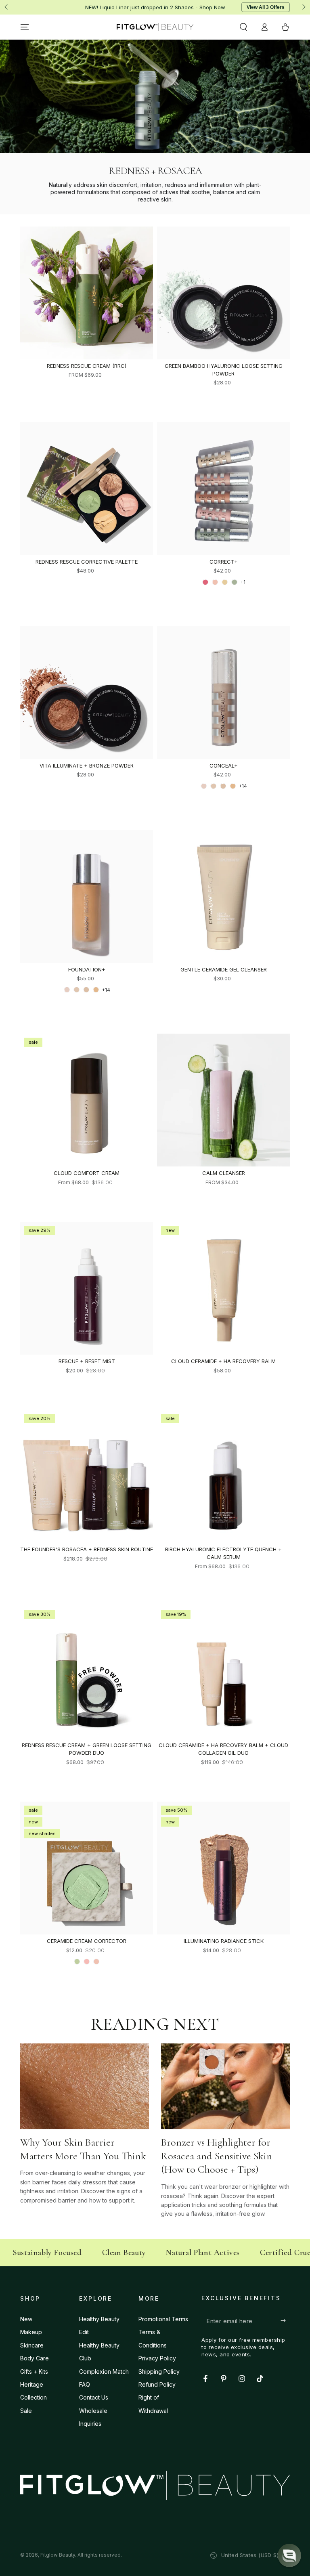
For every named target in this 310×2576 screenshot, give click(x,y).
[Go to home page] (155, 27)
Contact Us (94, 2397)
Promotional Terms (163, 2319)
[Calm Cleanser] (223, 1100)
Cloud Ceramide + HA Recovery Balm (223, 1361)
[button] (243, 27)
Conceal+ (224, 766)
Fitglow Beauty (58, 2555)
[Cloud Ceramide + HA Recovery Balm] (223, 1288)
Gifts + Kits (34, 2371)
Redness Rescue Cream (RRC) (87, 366)
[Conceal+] (223, 693)
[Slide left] (7, 7)
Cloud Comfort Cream (87, 1173)
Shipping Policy (159, 2371)
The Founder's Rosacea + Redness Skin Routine (87, 1549)
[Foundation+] (87, 897)
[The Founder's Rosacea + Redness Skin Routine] (87, 1476)
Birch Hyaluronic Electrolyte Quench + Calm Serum (223, 1553)
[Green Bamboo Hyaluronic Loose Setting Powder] (223, 293)
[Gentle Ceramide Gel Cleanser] (223, 897)
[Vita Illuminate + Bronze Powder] (87, 693)
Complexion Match (104, 2371)
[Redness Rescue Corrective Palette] (87, 489)
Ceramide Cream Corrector (87, 1941)
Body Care (35, 2358)
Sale (26, 2411)
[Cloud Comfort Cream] (87, 1100)
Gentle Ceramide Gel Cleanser (224, 969)
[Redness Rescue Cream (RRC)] (87, 293)
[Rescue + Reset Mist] (87, 1288)
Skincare (32, 2345)
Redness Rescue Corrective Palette (87, 562)
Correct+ (224, 562)
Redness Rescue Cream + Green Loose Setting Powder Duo (87, 1749)
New (26, 2319)
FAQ (85, 2384)
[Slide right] (303, 7)
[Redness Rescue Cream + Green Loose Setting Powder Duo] (87, 1672)
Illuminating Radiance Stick (224, 1941)
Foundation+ (87, 969)
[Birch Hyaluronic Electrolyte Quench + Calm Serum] (223, 1476)
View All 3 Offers (266, 7)
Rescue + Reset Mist (87, 1361)
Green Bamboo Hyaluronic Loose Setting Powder (224, 370)
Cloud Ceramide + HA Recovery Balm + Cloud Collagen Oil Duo (223, 1749)
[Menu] (25, 27)
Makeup (31, 2332)
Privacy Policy (157, 2358)
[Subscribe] (285, 2321)
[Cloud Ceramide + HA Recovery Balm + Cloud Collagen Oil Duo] (223, 1672)
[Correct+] (223, 489)
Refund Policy (157, 2384)
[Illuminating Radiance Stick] (223, 1868)
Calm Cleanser (224, 1173)
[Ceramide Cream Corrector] (87, 1868)
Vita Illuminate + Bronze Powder (87, 766)
